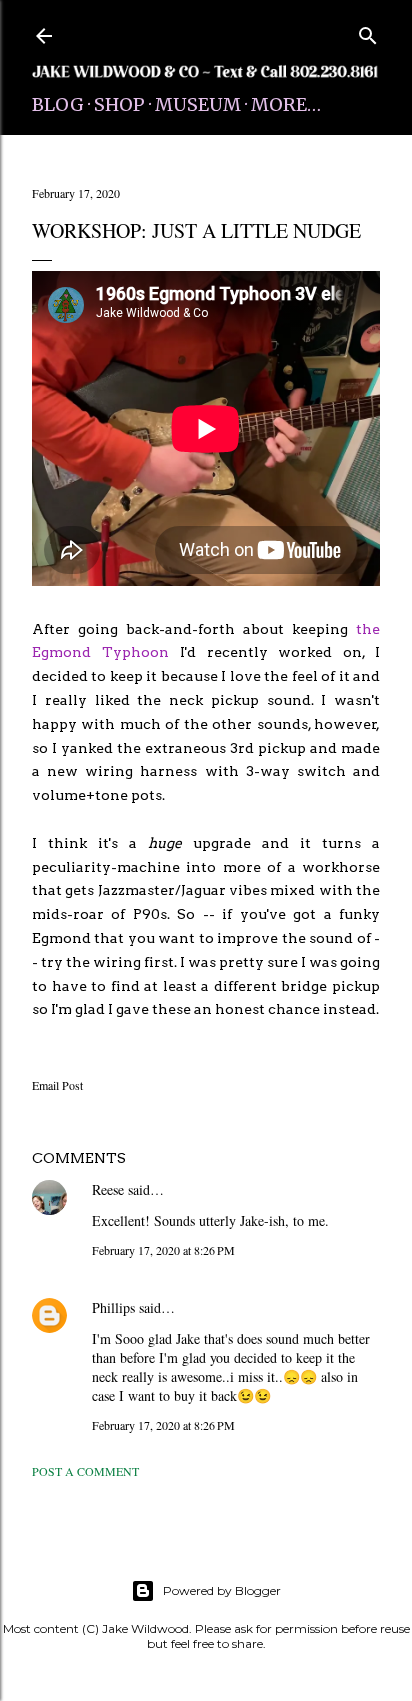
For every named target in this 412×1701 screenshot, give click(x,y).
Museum (198, 104)
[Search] (368, 31)
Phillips (113, 1307)
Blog (58, 104)
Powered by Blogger (222, 1590)
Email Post (57, 1085)
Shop (119, 104)
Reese (108, 1189)
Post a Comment (85, 1471)
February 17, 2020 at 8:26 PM (163, 1250)
